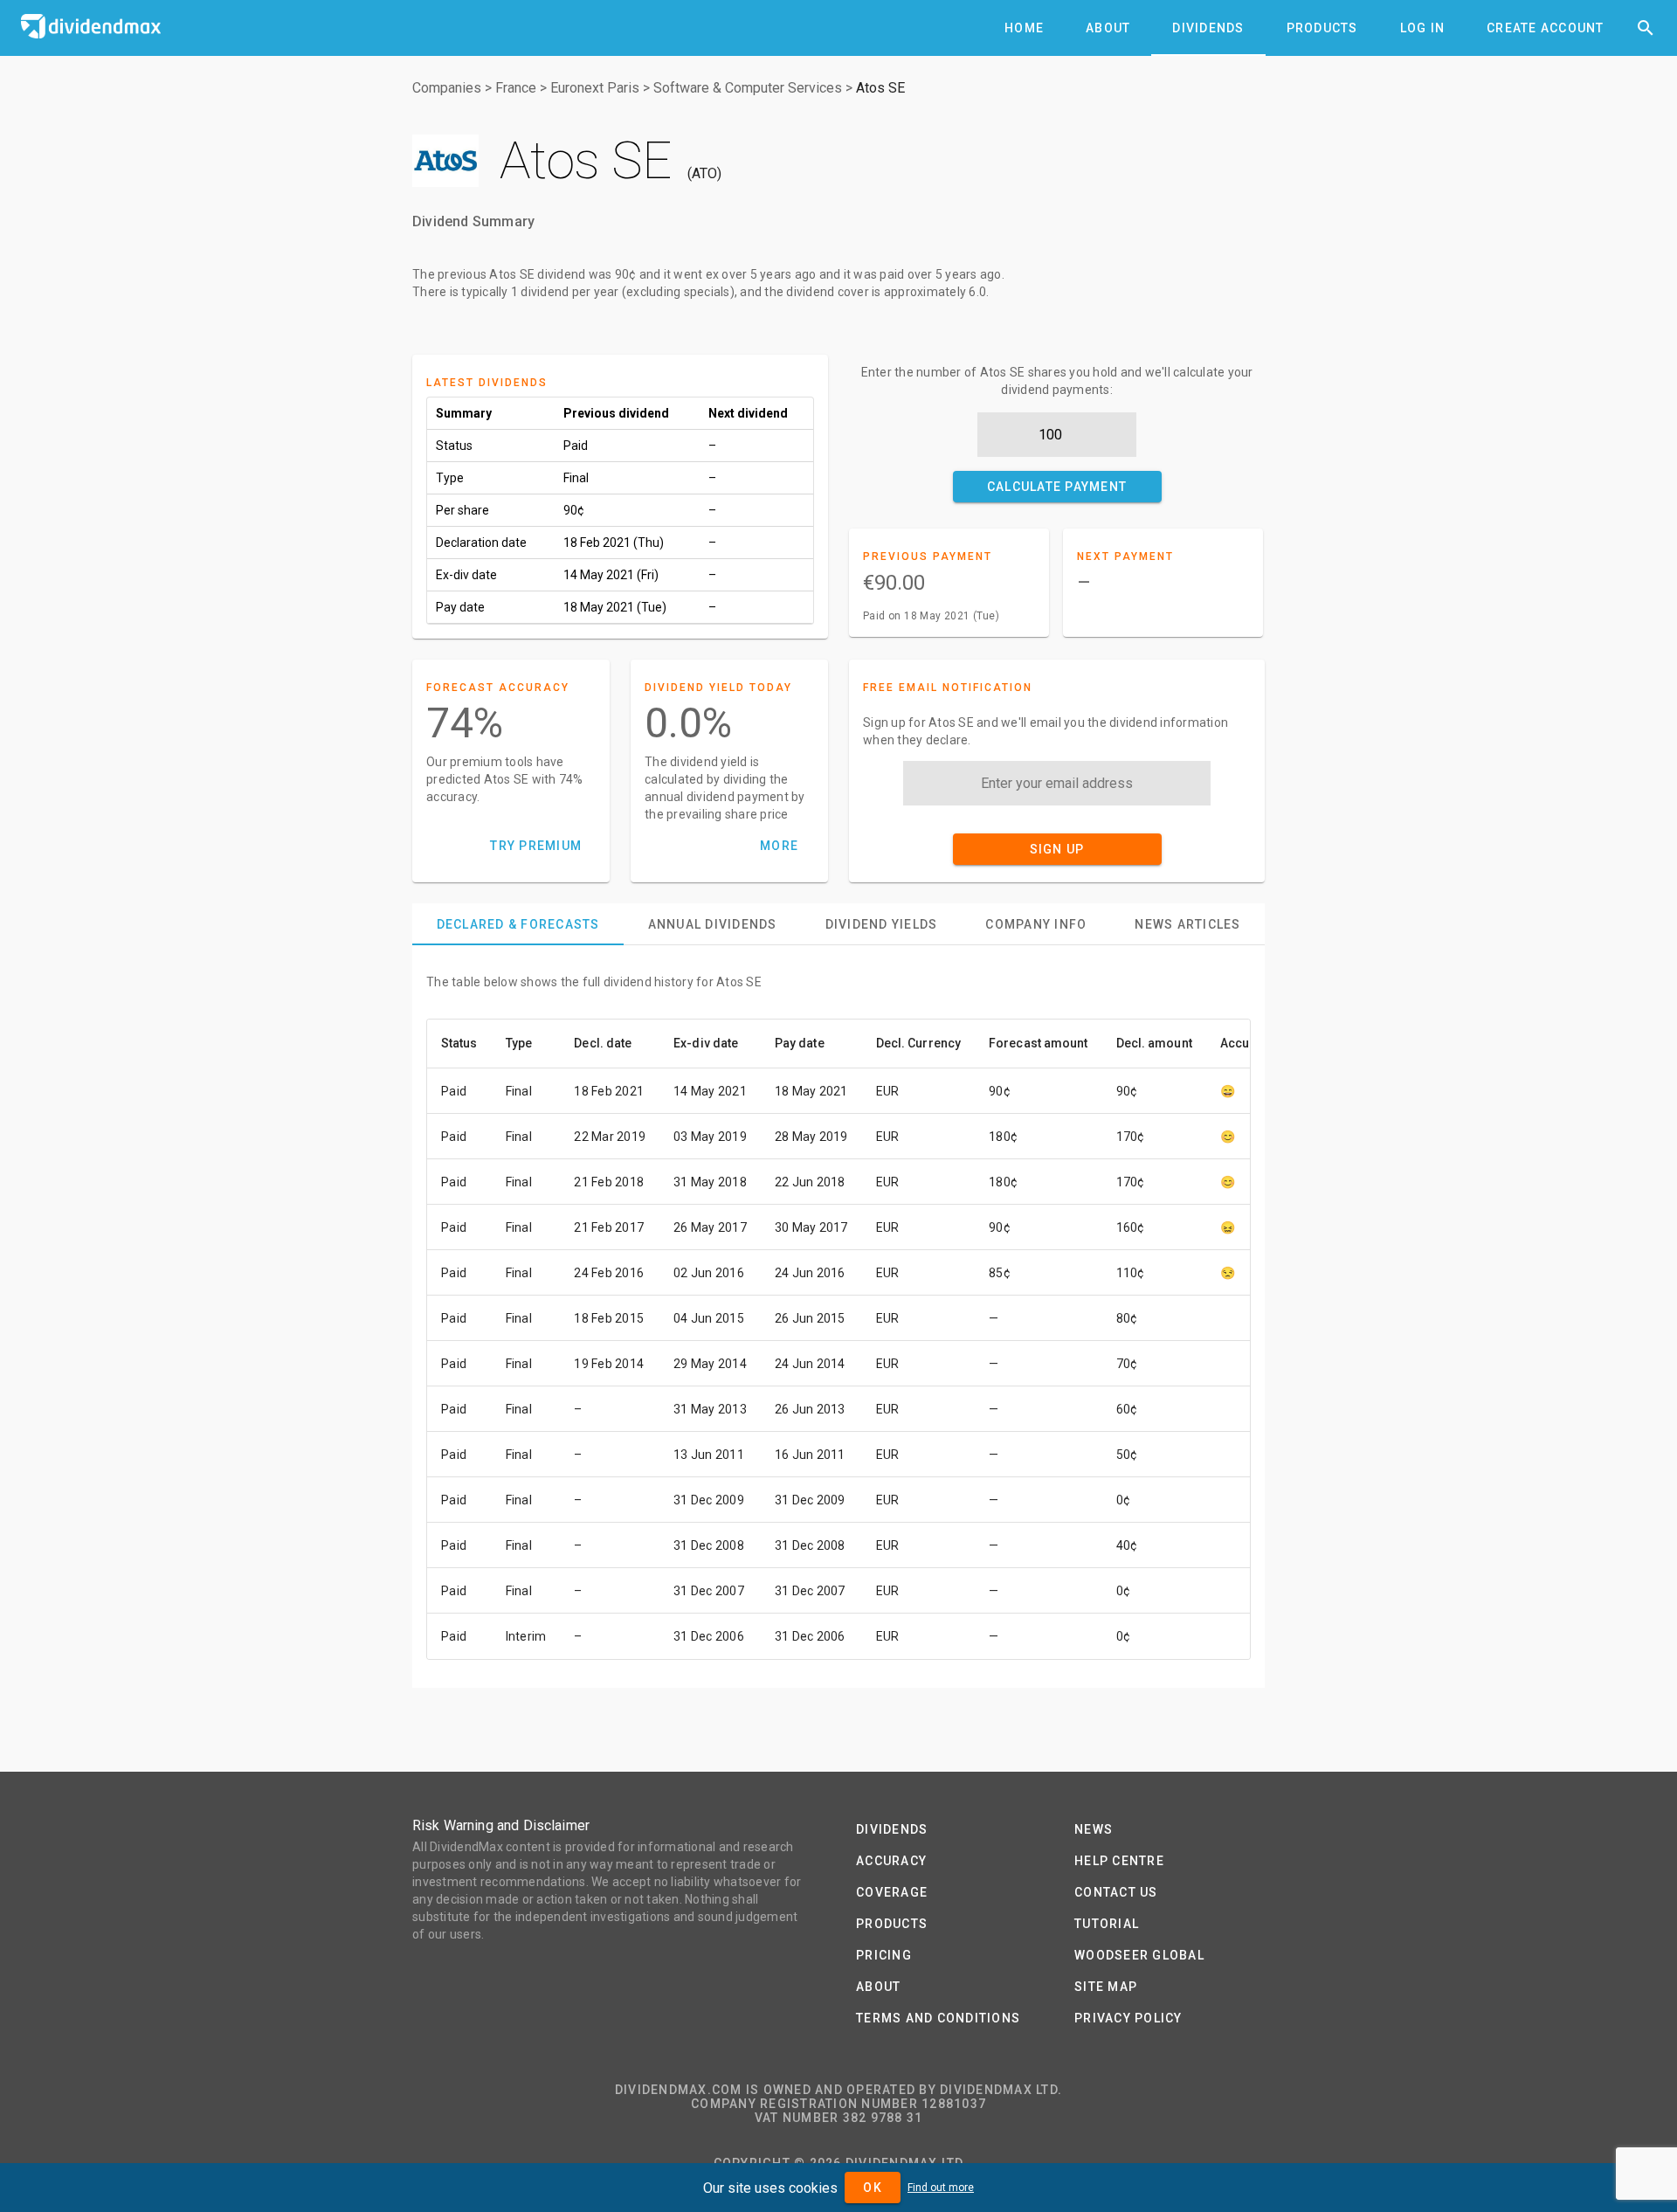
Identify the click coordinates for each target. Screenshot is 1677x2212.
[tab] (1024, 28)
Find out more (941, 2188)
